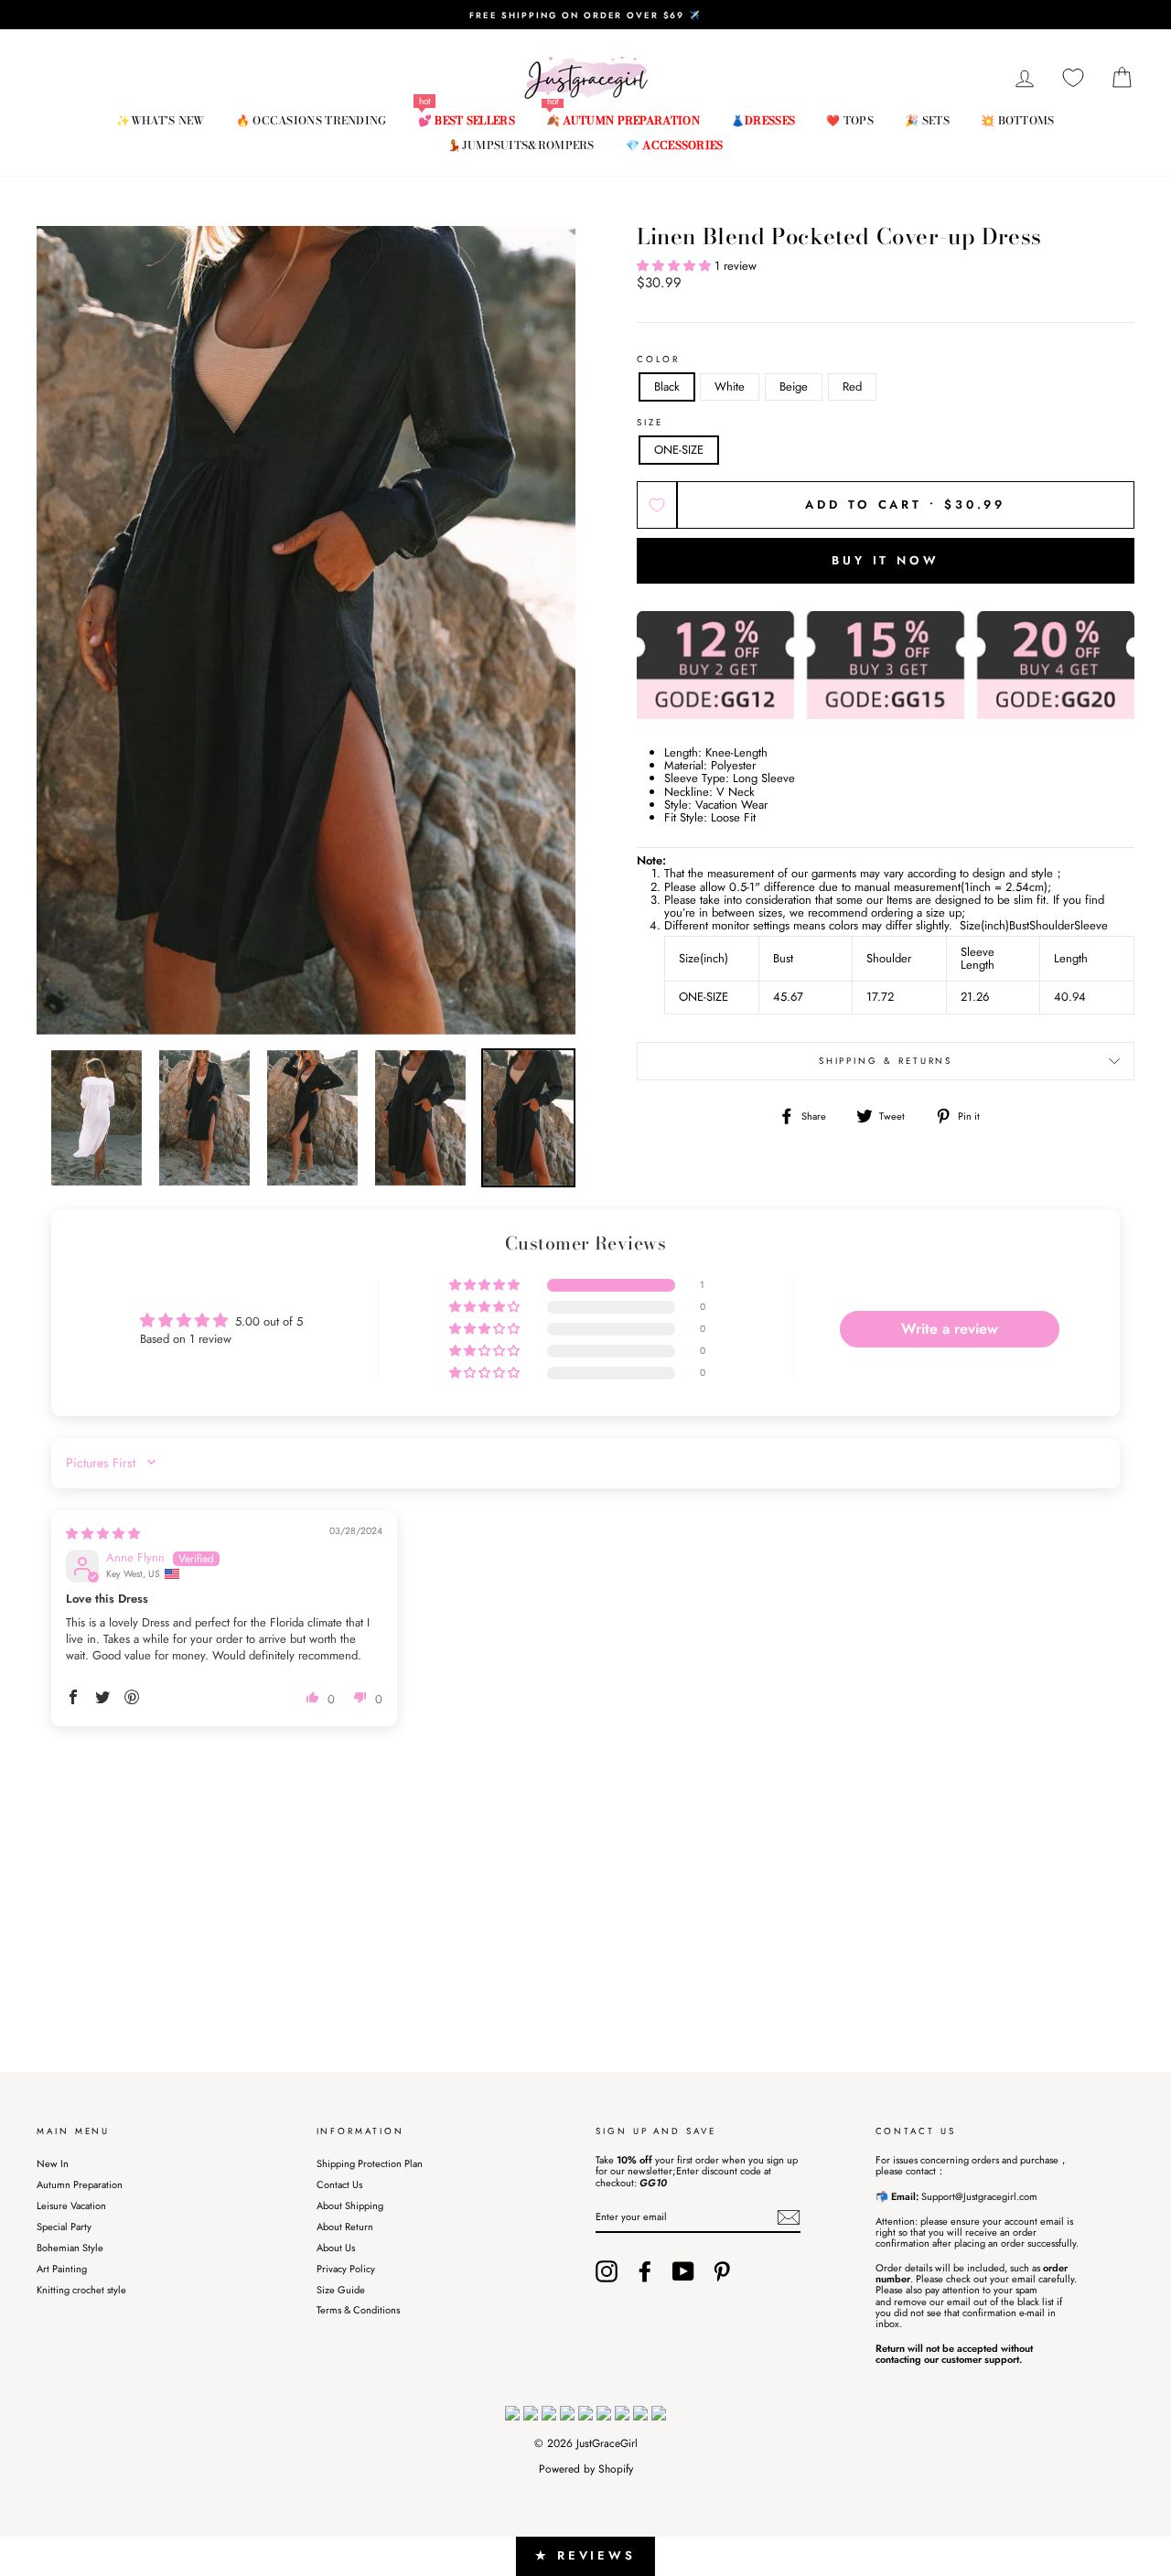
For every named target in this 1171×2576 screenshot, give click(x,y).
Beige (794, 386)
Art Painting (62, 2269)
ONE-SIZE (679, 450)
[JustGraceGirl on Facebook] (645, 2271)
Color (658, 360)
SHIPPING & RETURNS (886, 1061)
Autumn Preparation (80, 2184)
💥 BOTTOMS (1018, 120)
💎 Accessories (675, 145)
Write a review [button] (950, 1329)
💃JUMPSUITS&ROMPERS (521, 145)
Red (852, 386)
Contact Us (339, 2184)
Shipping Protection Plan (370, 2163)
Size (650, 423)
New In (53, 2163)
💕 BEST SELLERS (467, 120)
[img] (103, 1534)
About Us (336, 2248)
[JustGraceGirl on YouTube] (683, 2271)
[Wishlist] (1073, 78)
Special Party (64, 2227)
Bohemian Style (70, 2248)
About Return (345, 2227)
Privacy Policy (346, 2269)
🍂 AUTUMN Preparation (623, 120)
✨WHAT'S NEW (160, 120)
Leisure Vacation (71, 2206)
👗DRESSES (763, 120)
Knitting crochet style (81, 2290)
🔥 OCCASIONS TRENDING (312, 120)
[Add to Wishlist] (657, 505)
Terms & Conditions (358, 2310)
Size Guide (341, 2290)
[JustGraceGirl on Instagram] (607, 2271)
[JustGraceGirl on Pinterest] (722, 2271)
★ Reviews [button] (585, 2555)
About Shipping (350, 2206)
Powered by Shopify (586, 2469)
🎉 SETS (927, 120)
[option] (585, 15)
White (730, 386)
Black (667, 386)
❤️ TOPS (850, 120)
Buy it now (886, 560)
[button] (676, 266)
